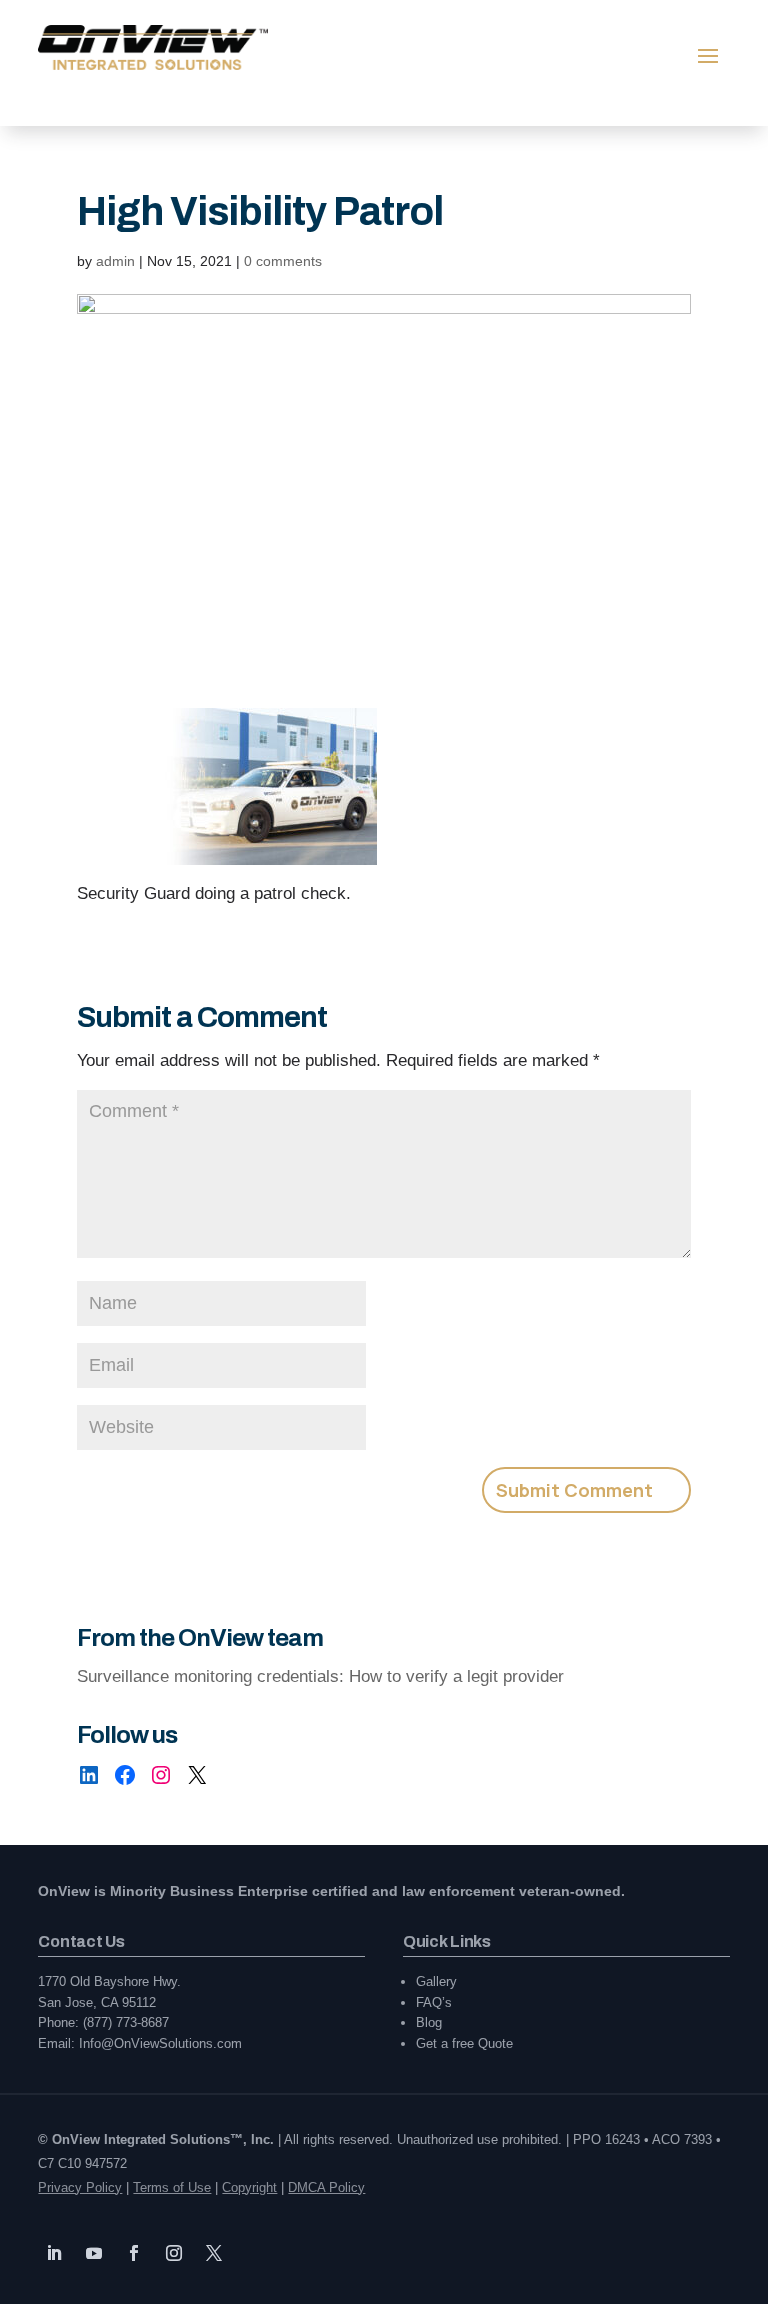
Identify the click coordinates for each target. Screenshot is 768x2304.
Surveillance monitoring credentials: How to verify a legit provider (320, 1676)
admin (115, 261)
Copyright (249, 2187)
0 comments (283, 261)
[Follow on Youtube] (94, 2253)
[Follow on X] (214, 2253)
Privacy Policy (80, 2187)
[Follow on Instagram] (174, 2253)
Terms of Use (172, 2187)
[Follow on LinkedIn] (54, 2253)
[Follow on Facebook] (134, 2253)
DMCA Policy (326, 2187)
